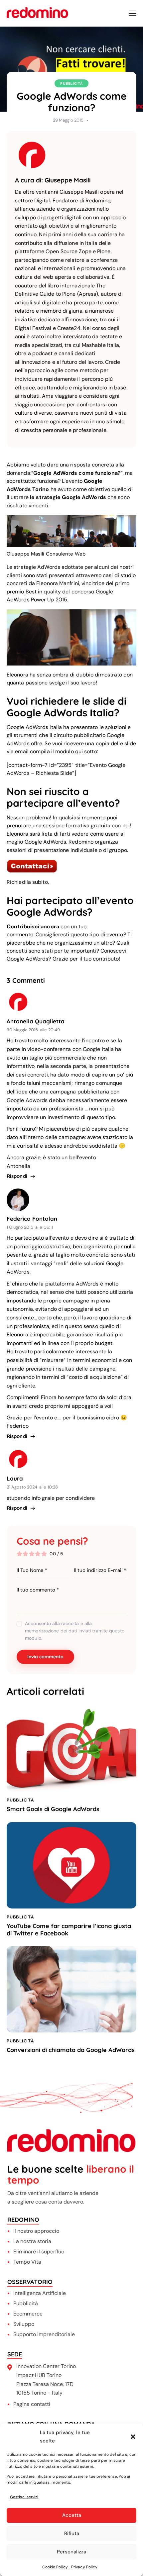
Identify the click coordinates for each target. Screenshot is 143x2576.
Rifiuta (72, 2533)
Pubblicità (71, 83)
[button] (133, 2437)
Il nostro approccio (36, 2231)
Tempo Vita (27, 2262)
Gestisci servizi (24, 2497)
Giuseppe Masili (68, 180)
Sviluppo (24, 2324)
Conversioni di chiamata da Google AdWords (71, 2050)
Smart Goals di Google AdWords (53, 1809)
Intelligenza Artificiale (40, 2293)
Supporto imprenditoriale (44, 2334)
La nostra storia (32, 2241)
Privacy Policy (84, 2567)
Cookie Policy (55, 2567)
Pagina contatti (32, 2404)
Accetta (72, 2515)
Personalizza (71, 2552)
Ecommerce (28, 2314)
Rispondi (17, 1176)
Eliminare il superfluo (39, 2252)
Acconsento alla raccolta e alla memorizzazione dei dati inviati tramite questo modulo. (75, 1631)
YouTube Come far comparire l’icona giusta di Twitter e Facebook (69, 1930)
